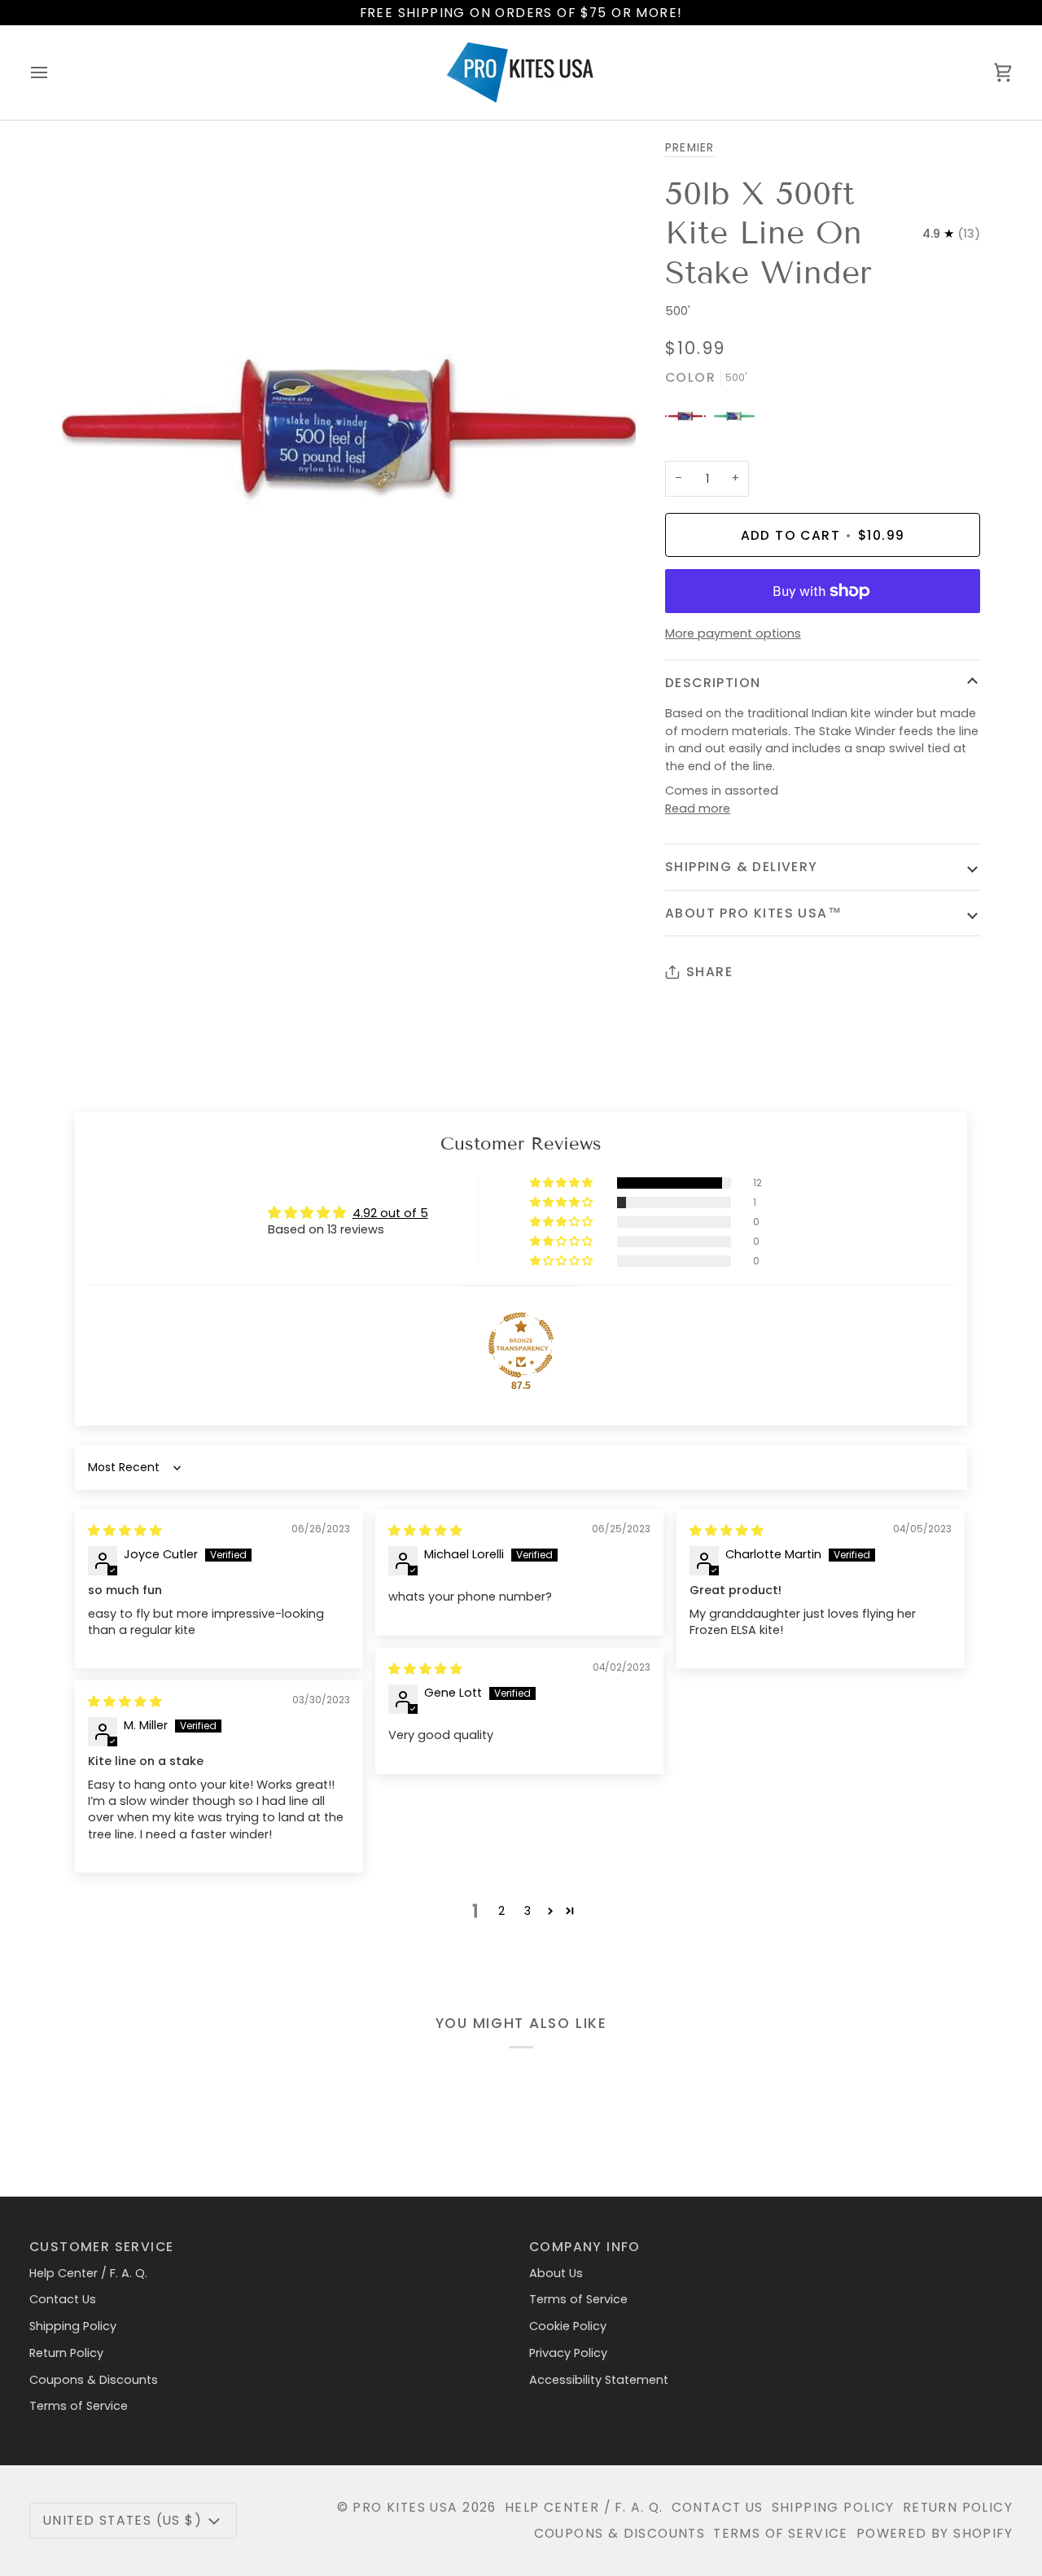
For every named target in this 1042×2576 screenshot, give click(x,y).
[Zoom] (92, 683)
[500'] (690, 420)
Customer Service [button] (101, 2247)
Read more (698, 808)
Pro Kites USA (405, 2507)
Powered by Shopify (935, 2533)
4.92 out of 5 (390, 1213)
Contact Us (63, 2299)
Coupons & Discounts (94, 2380)
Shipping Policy (73, 2326)
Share (709, 972)
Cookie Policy (568, 2326)
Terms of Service (79, 2406)
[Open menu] (54, 72)
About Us (556, 2273)
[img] (125, 1531)
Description (713, 683)
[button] (563, 1183)
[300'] (734, 420)
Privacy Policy (568, 2353)
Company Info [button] (585, 2247)
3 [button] (528, 1911)
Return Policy (66, 2353)
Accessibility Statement (599, 2380)
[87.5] (521, 1345)
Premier (690, 148)
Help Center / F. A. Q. (88, 2273)
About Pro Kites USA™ (753, 913)
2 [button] (501, 1911)
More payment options (733, 633)
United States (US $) (123, 2520)
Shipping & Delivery (742, 867)
